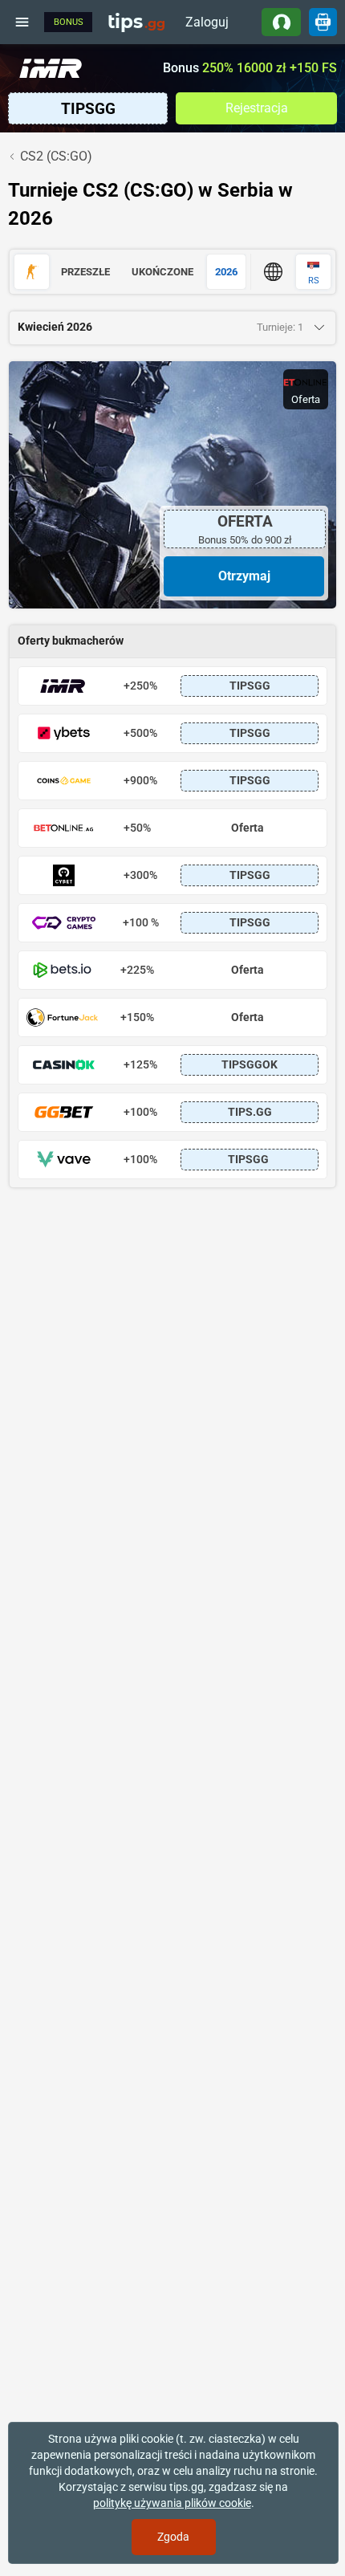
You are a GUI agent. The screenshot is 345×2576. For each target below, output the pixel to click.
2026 (226, 272)
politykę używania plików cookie (172, 2503)
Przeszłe (85, 272)
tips (136, 22)
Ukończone (162, 272)
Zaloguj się (207, 25)
